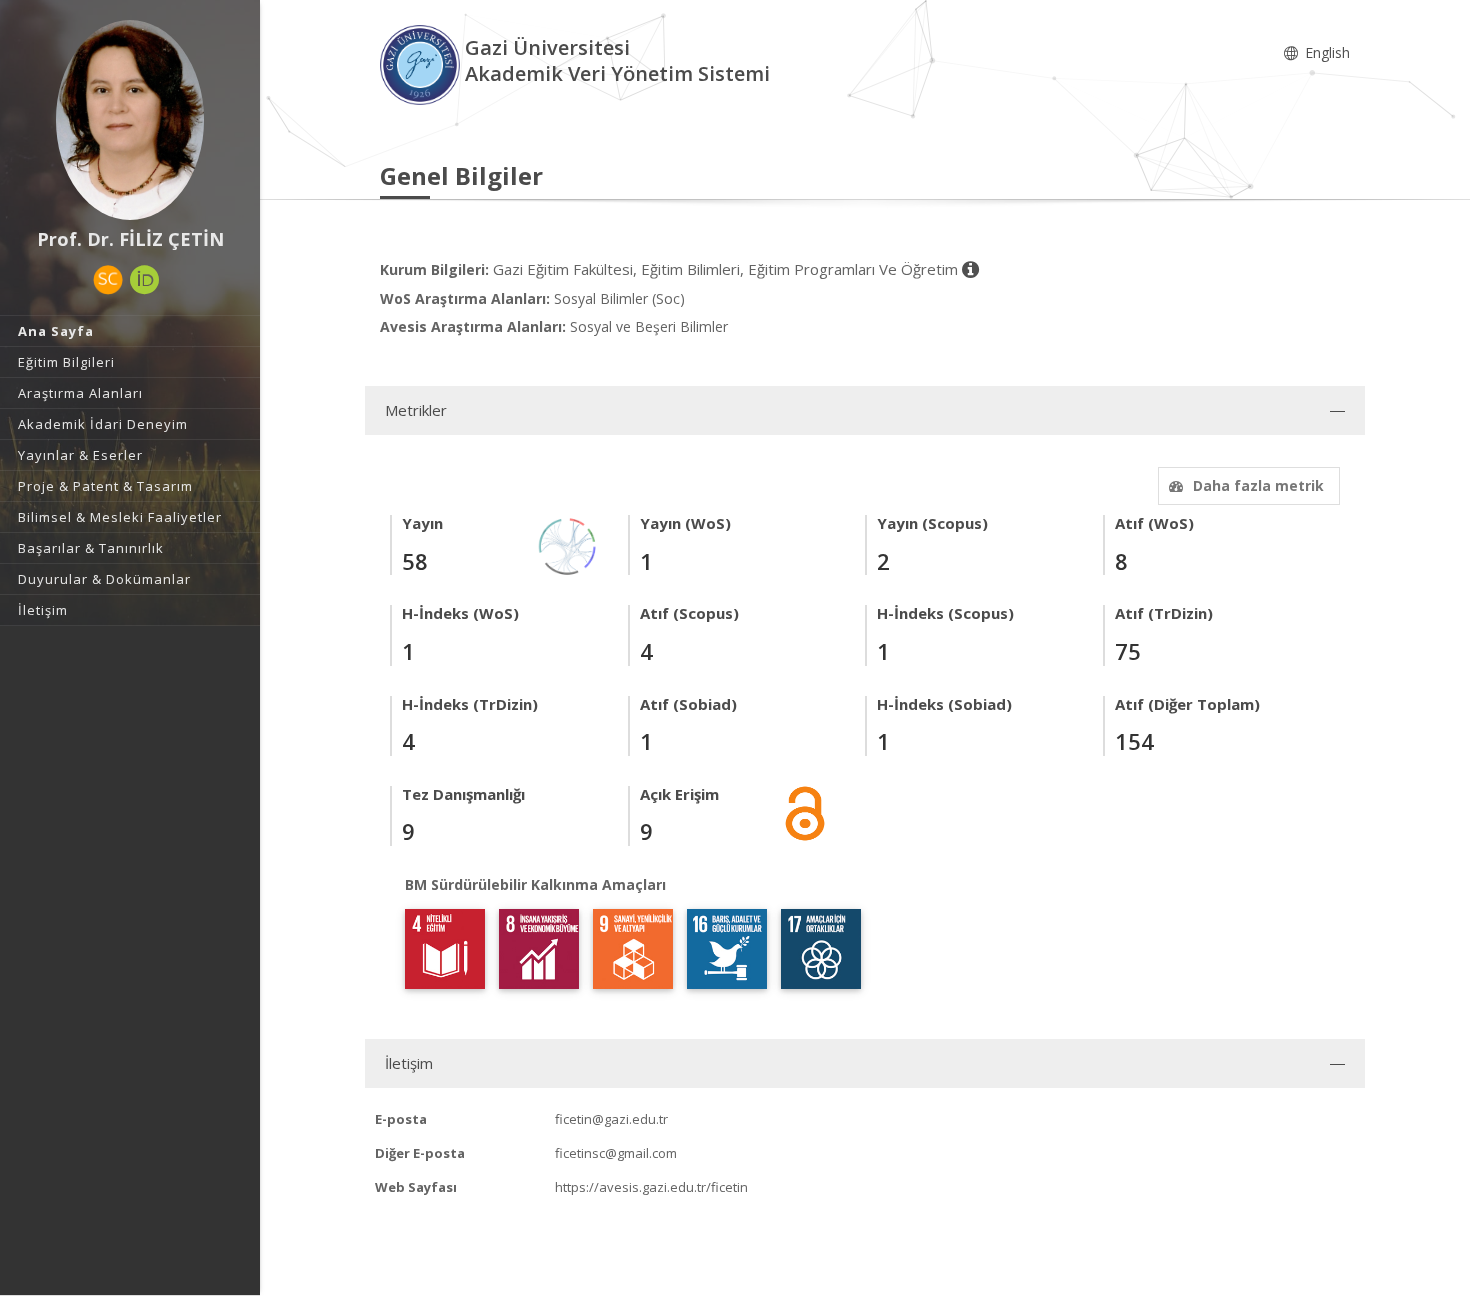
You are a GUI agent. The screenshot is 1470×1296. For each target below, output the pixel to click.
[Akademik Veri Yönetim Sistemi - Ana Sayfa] (422, 63)
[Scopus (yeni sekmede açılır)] (108, 280)
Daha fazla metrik (1258, 485)
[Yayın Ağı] (568, 545)
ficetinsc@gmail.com (616, 1153)
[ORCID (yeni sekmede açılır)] (145, 280)
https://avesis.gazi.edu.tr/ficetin (651, 1187)
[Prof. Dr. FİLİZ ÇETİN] (130, 120)
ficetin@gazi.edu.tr (611, 1119)
